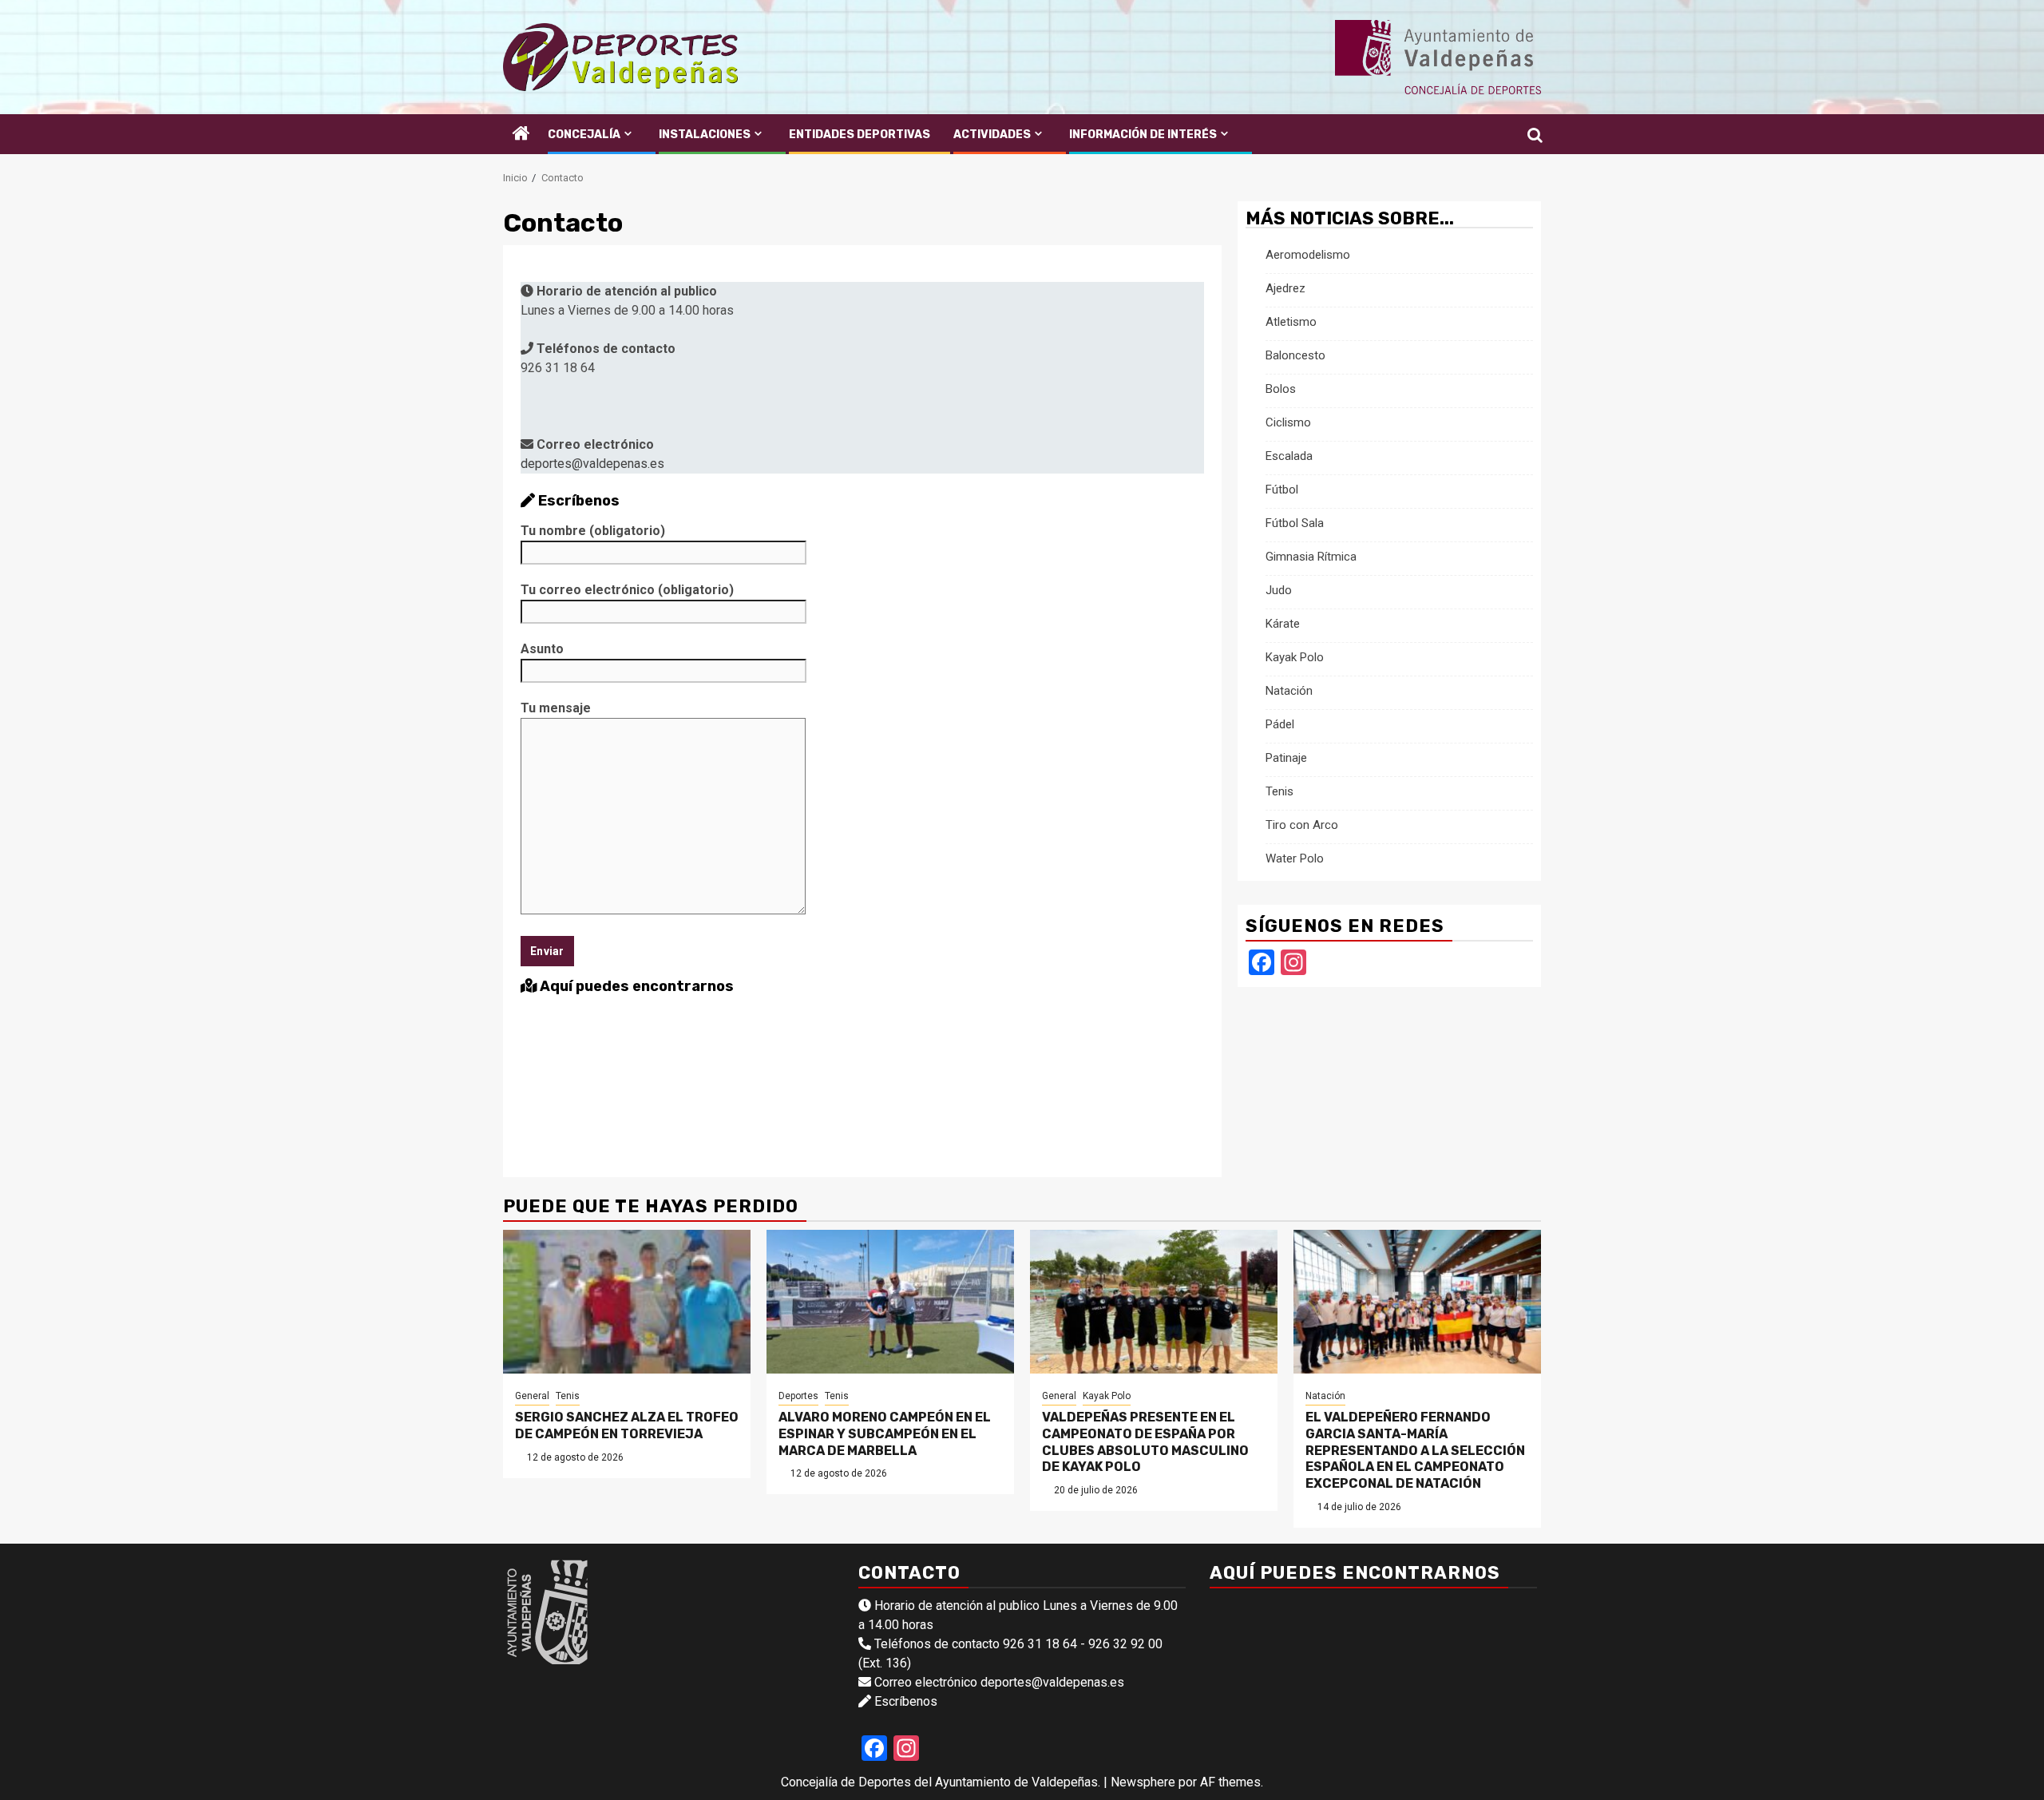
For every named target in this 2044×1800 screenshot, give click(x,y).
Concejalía (584, 135)
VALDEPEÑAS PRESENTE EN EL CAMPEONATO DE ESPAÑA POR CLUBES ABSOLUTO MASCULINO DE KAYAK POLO (1145, 1442)
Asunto (542, 649)
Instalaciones (705, 135)
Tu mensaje (556, 708)
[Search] (1529, 134)
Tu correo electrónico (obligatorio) (627, 590)
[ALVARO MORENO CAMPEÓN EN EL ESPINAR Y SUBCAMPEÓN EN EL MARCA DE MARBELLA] (890, 1302)
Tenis (1279, 791)
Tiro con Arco (1302, 825)
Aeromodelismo (1308, 255)
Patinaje (1286, 758)
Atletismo (1291, 322)
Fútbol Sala (1295, 523)
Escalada (1289, 456)
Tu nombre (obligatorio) (593, 531)
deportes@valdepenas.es (592, 464)
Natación (1289, 691)
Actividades (992, 135)
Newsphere (1143, 1782)
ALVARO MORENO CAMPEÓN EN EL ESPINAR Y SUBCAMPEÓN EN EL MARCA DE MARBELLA (885, 1434)
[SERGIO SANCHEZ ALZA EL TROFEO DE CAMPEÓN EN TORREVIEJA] (627, 1302)
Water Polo (1295, 858)
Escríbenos (906, 1701)
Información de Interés (1143, 135)
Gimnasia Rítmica (1311, 557)
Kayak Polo (1295, 657)
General (532, 1396)
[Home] (521, 135)
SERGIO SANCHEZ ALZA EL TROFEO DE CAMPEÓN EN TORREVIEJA (627, 1425)
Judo (1279, 590)
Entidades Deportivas (860, 135)
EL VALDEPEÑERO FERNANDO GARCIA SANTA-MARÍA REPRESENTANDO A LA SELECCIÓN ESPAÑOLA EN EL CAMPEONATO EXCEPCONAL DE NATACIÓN (1415, 1450)
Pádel (1280, 724)
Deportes (798, 1396)
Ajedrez (1285, 288)
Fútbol (1282, 490)
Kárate (1283, 624)
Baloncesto (1295, 355)
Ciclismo (1288, 422)
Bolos (1281, 389)
